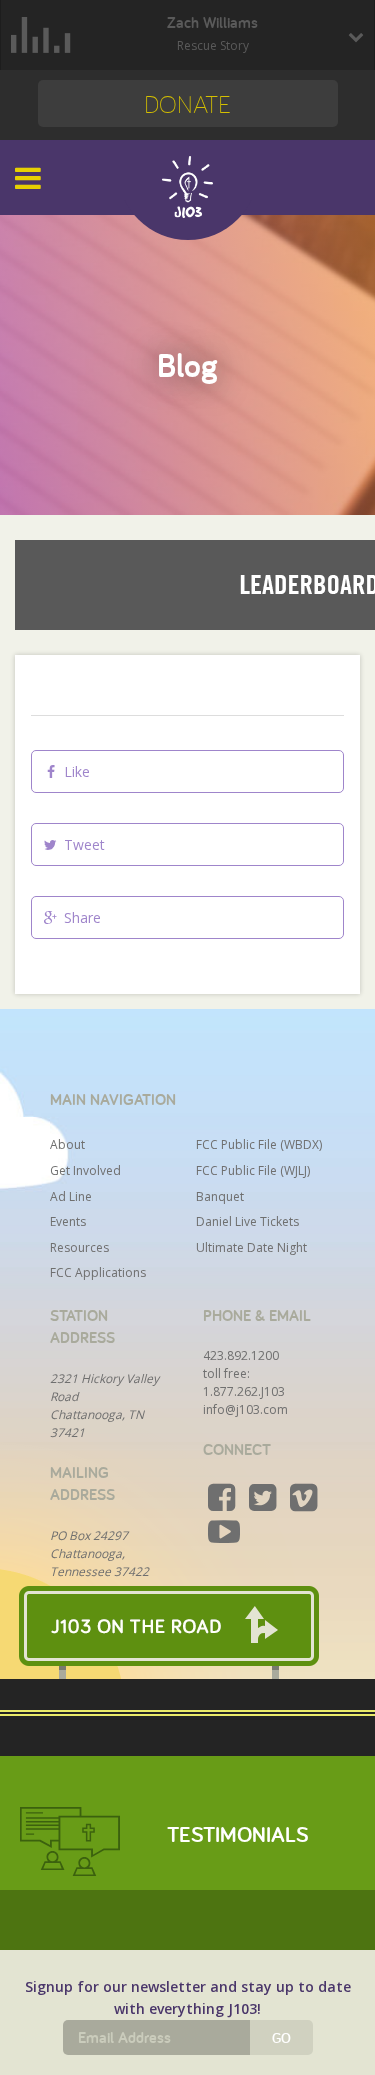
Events (68, 1221)
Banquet (220, 1196)
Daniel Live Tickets (247, 1221)
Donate (187, 103)
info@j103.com (245, 1409)
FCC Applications (98, 1272)
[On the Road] (187, 1626)
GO (281, 2038)
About (67, 1144)
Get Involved (85, 1170)
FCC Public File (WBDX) (259, 1144)
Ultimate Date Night (251, 1247)
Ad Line (71, 1196)
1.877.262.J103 (244, 1391)
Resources (79, 1247)
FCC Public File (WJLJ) (253, 1170)
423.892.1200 (241, 1355)
